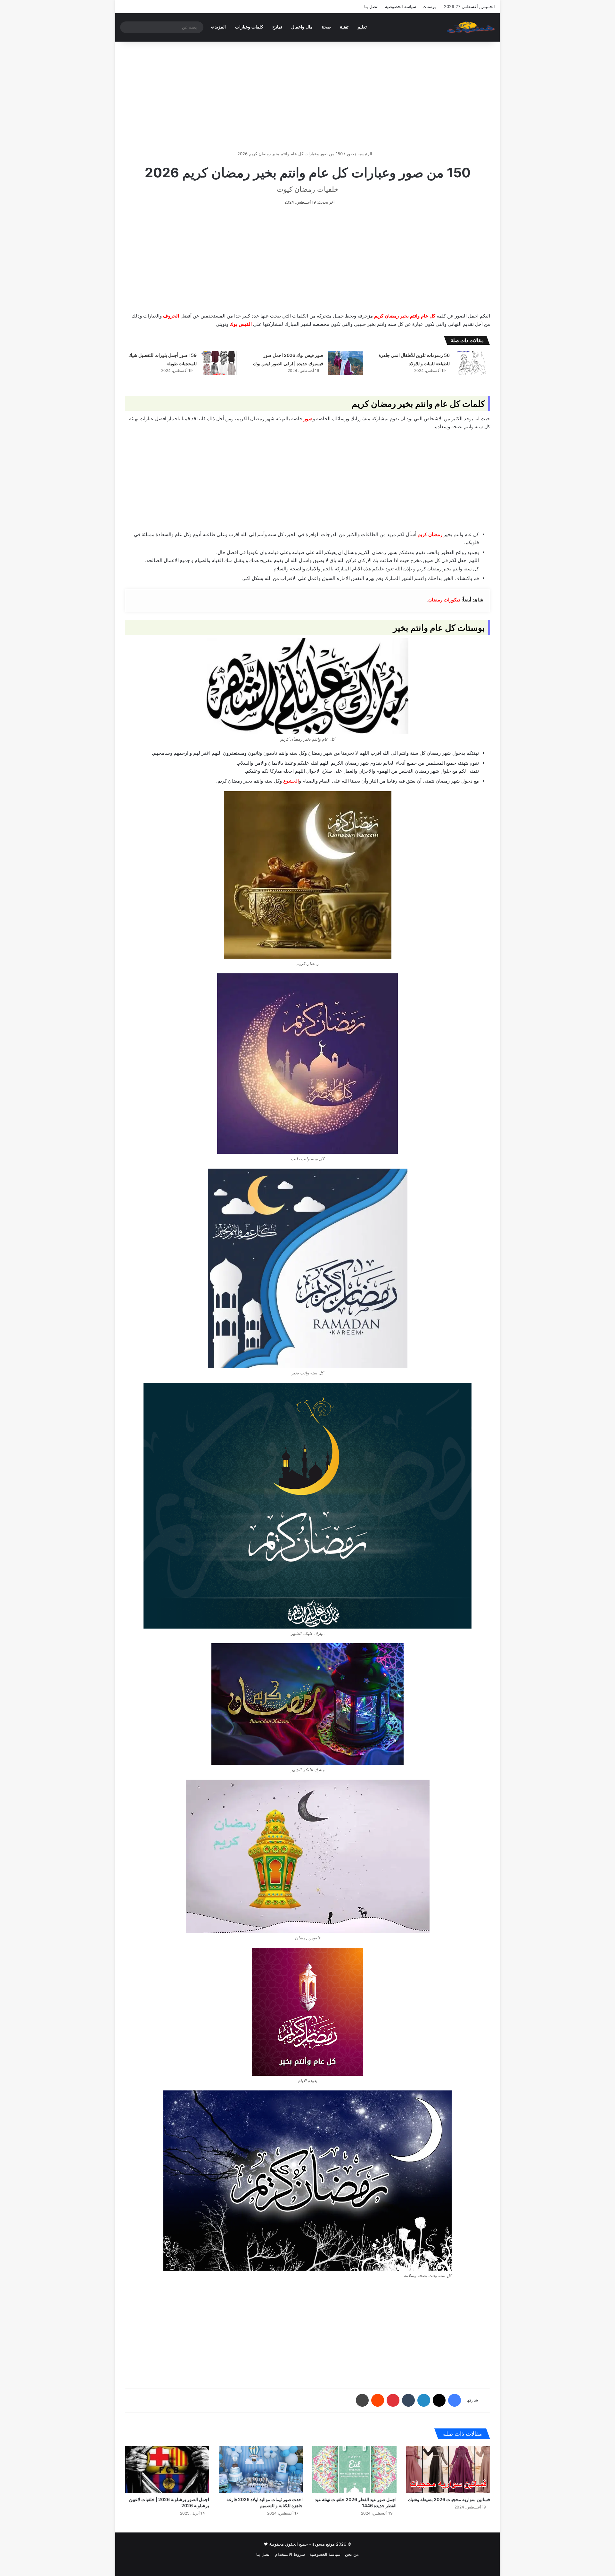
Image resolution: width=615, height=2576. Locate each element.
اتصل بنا (371, 6)
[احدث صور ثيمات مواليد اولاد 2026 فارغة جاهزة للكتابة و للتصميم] (261, 2469)
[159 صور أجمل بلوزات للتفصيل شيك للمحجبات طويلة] (219, 363)
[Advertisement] (307, 96)
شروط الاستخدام (290, 2554)
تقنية (344, 27)
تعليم (362, 27)
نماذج (277, 27)
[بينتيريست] (393, 2400)
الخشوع (291, 781)
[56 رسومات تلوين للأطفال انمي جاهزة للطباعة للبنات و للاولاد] (472, 363)
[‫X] (439, 2400)
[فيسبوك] (455, 2400)
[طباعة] (362, 2400)
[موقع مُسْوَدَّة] (471, 27)
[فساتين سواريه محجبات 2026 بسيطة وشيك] (448, 2469)
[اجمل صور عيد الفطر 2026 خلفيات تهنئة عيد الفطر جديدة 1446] (354, 2469)
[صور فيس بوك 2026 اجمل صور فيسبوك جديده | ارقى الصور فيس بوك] (346, 363)
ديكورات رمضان (444, 600)
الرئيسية (365, 154)
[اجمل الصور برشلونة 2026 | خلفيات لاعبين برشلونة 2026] (167, 2469)
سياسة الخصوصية (401, 6)
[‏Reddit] (378, 2400)
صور (350, 154)
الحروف (171, 316)
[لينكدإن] (424, 2400)
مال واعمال (302, 27)
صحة (326, 27)
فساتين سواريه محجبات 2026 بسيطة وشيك (449, 2499)
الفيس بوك (241, 324)
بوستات (429, 6)
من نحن (352, 2554)
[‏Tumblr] (408, 2400)
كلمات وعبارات (249, 27)
